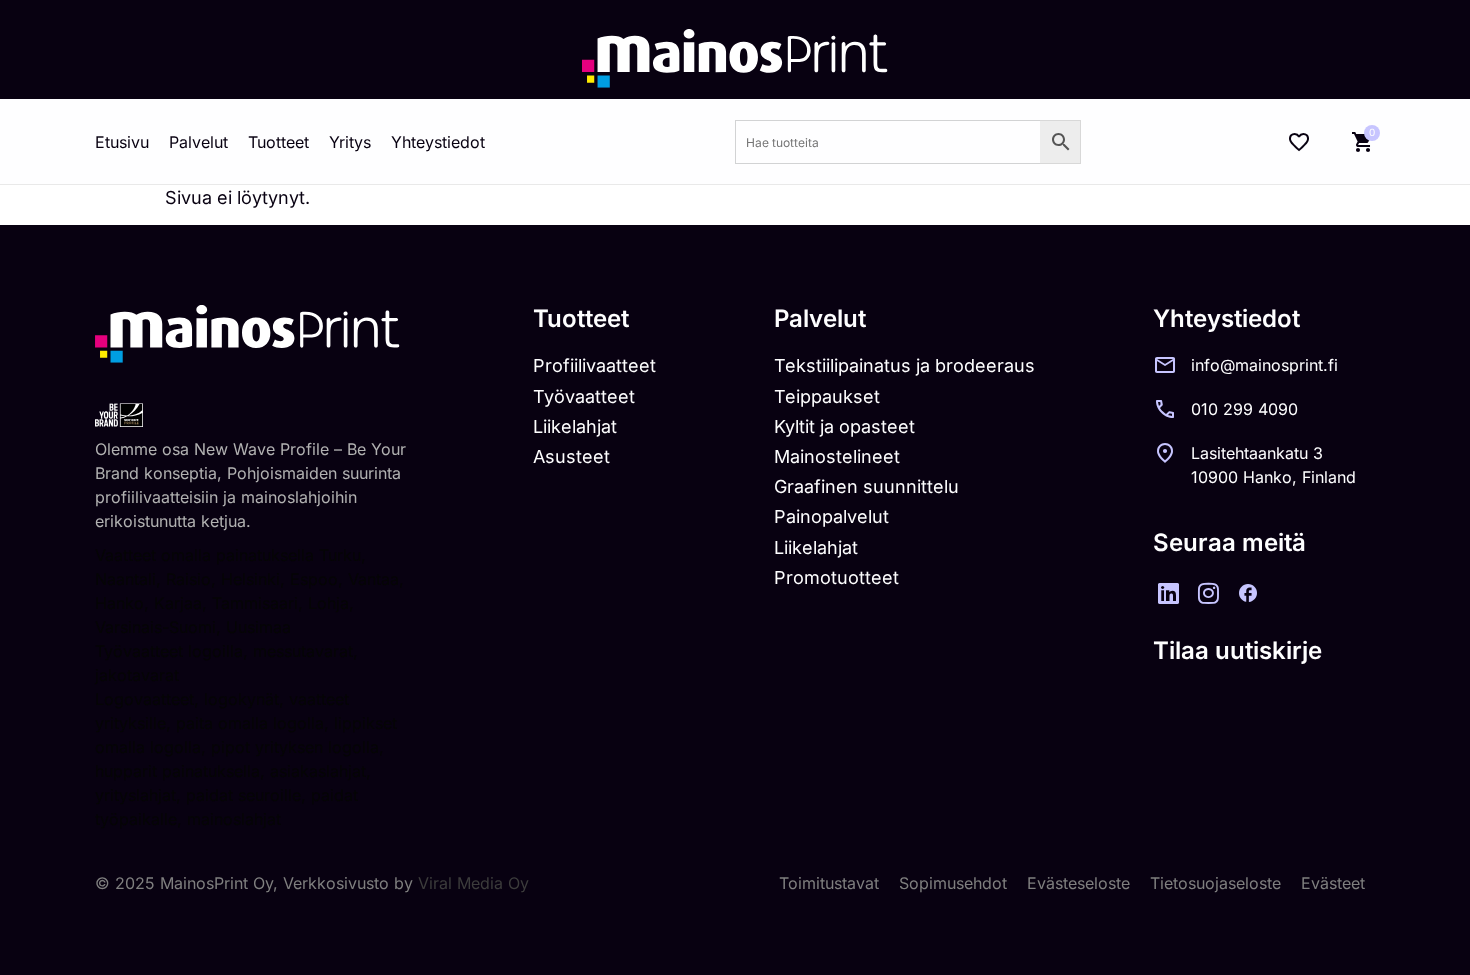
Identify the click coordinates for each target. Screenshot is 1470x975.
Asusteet (571, 456)
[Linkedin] (1168, 593)
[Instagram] (1208, 593)
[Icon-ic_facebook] (1248, 593)
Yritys (350, 142)
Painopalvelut (831, 516)
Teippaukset (827, 396)
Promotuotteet (836, 577)
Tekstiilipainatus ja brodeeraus (904, 365)
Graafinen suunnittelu (866, 486)
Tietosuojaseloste (1215, 883)
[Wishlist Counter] (1299, 142)
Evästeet (1333, 883)
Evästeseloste (1078, 883)
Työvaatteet (584, 396)
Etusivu (122, 142)
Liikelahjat (575, 426)
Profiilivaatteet (594, 365)
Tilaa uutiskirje (1237, 650)
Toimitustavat (829, 883)
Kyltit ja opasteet (844, 426)
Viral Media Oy (473, 883)
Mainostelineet (837, 456)
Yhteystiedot (438, 142)
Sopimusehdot (953, 883)
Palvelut (198, 142)
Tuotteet (278, 142)
